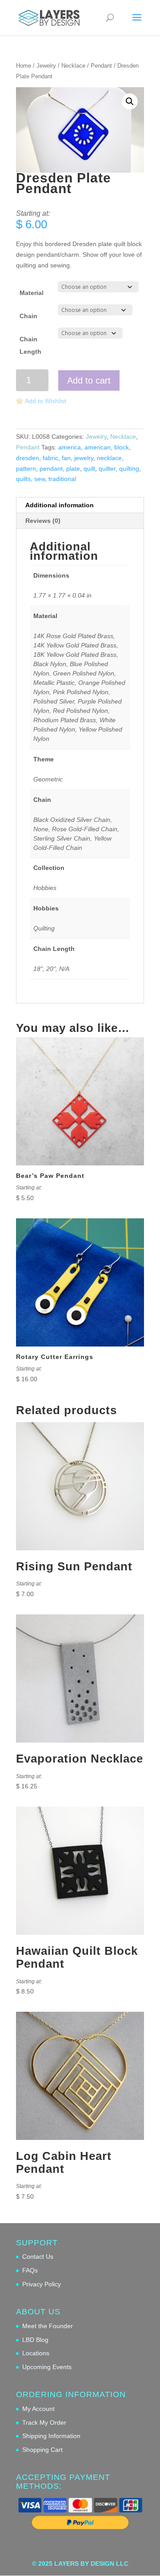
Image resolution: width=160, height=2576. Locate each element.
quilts (23, 479)
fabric (50, 458)
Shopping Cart (42, 2450)
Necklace (73, 66)
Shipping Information (51, 2436)
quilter (107, 469)
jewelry (84, 458)
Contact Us (38, 2257)
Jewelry (46, 66)
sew (40, 479)
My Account (38, 2409)
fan (66, 458)
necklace (109, 458)
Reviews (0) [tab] (43, 521)
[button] (130, 101)
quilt (89, 469)
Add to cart (89, 380)
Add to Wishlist (46, 401)
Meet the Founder (48, 2326)
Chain (28, 316)
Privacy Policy (42, 2284)
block (122, 447)
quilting (129, 469)
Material (32, 293)
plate (73, 469)
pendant (51, 469)
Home (24, 66)
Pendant (101, 66)
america (70, 447)
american (98, 447)
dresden (28, 458)
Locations (36, 2353)
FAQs (30, 2270)
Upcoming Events (47, 2367)
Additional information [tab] (60, 505)
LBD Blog (35, 2340)
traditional (62, 479)
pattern (26, 469)
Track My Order (44, 2422)
